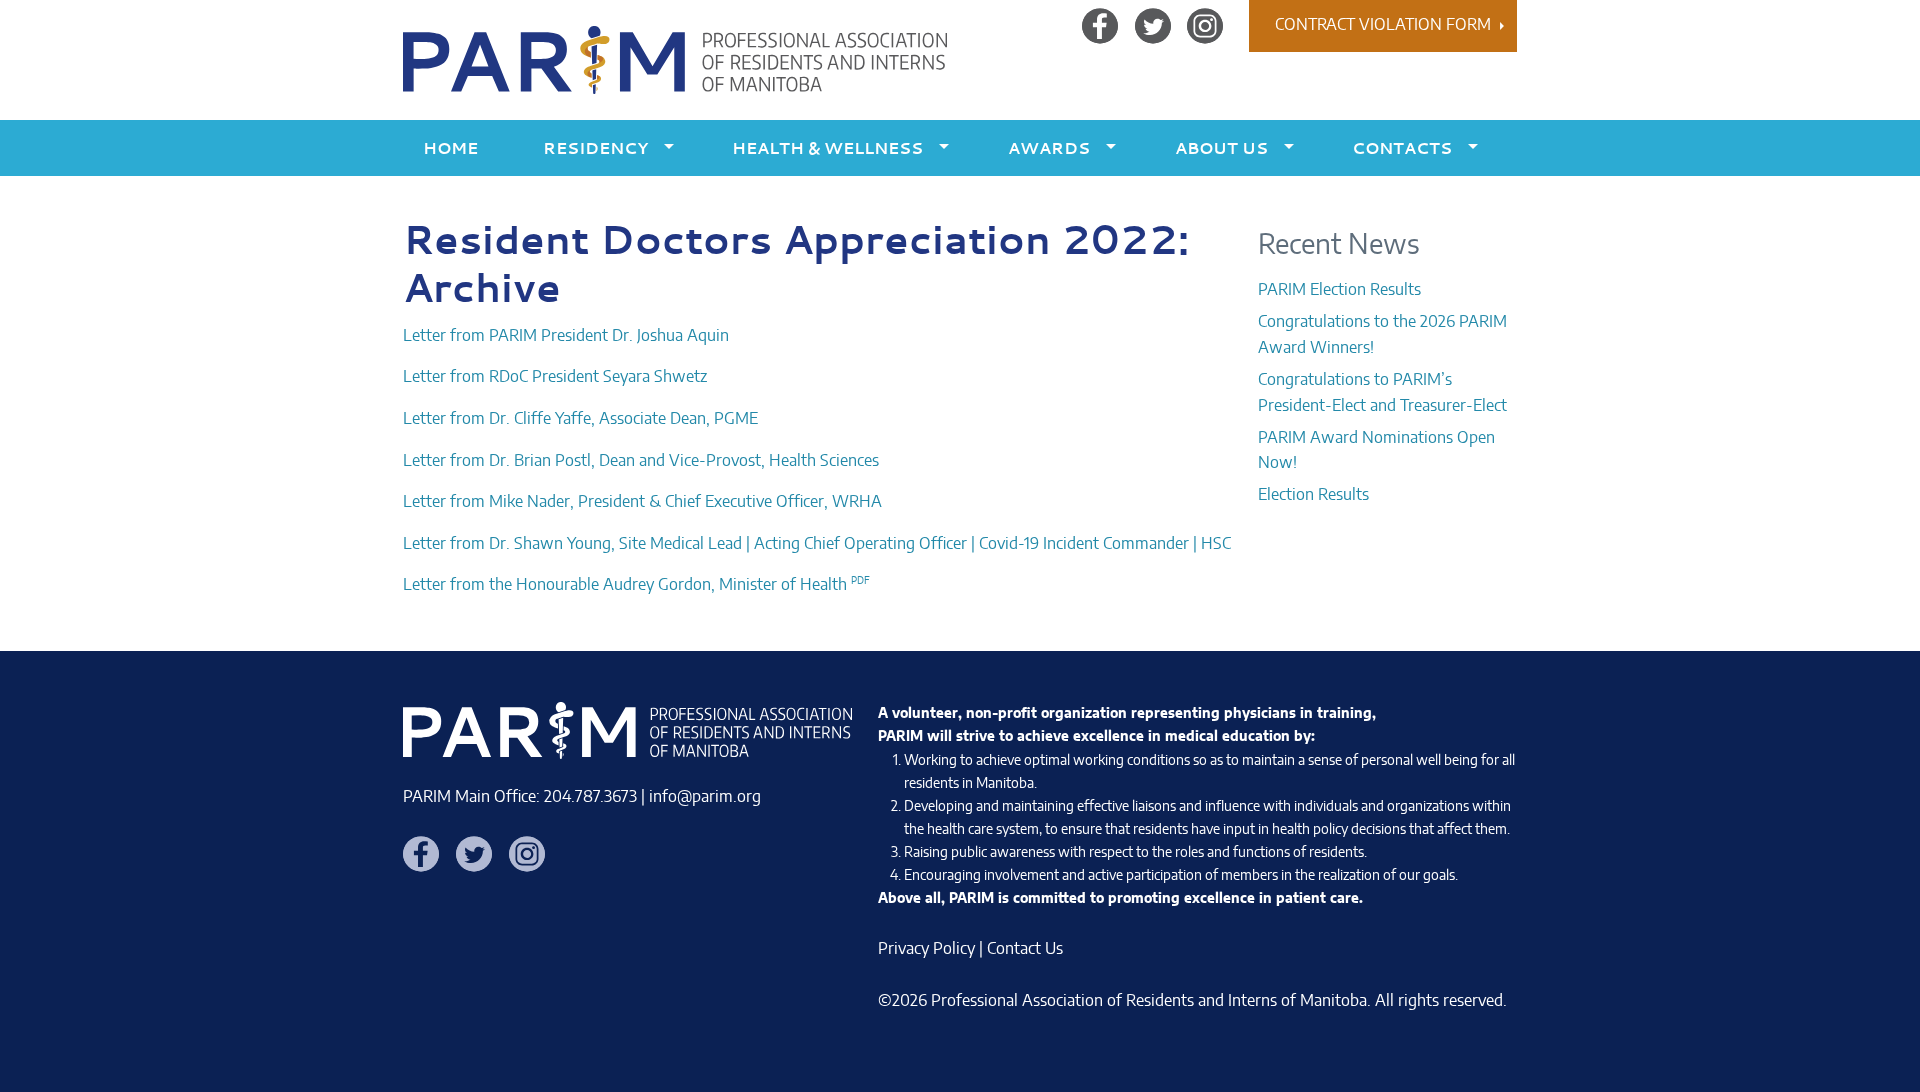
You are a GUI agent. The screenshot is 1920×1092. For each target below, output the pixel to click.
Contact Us (1025, 949)
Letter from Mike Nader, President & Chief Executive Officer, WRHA (642, 502)
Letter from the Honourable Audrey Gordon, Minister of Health (625, 585)
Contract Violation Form (1383, 25)
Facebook (1100, 25)
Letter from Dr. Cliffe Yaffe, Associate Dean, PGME (580, 419)
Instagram (1205, 25)
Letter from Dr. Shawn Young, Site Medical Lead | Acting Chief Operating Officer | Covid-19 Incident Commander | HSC (817, 544)
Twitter (1153, 25)
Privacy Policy (926, 949)
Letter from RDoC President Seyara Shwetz (555, 377)
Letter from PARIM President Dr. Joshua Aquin (566, 336)
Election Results (1313, 495)
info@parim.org (705, 797)
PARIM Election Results (1339, 290)
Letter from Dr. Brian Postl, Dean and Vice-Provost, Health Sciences (641, 461)
